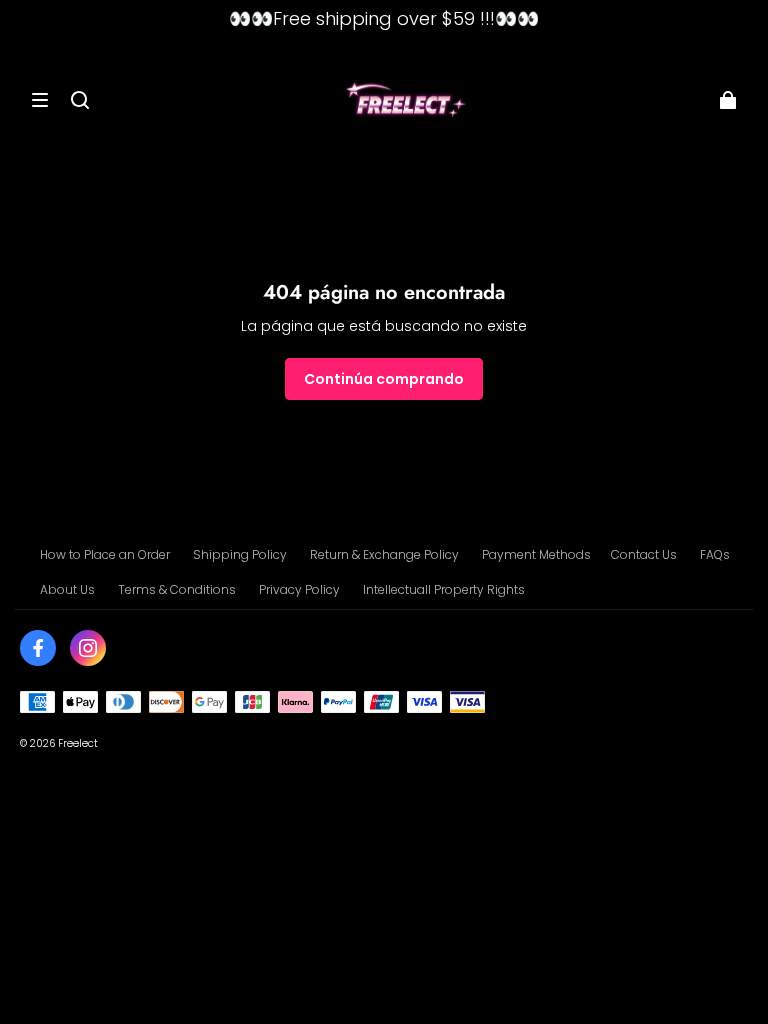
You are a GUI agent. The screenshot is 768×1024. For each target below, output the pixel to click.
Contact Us (644, 554)
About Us (67, 589)
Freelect (78, 743)
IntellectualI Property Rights (444, 589)
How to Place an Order (105, 554)
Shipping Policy (240, 554)
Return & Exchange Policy (384, 554)
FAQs (715, 554)
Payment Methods (536, 554)
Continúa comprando (384, 379)
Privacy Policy (299, 589)
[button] (40, 100)
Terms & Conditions (177, 589)
